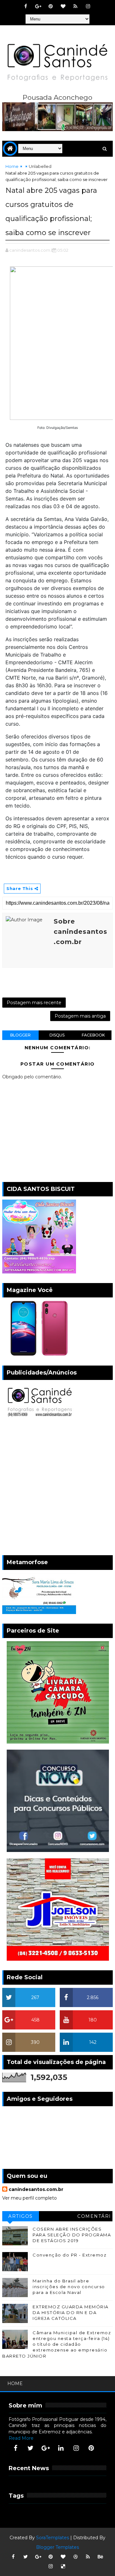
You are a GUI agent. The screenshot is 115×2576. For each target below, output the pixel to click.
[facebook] (26, 6)
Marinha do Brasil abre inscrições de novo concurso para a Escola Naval (69, 2287)
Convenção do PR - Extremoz (69, 2255)
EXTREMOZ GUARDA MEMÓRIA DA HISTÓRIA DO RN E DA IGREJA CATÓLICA (71, 2312)
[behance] (100, 2557)
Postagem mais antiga (80, 1016)
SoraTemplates (53, 2538)
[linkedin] (61, 2448)
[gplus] (38, 6)
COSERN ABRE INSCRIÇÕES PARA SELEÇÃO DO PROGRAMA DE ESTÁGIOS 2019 (72, 2235)
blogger (20, 1035)
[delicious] (63, 2566)
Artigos (21, 2216)
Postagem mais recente (34, 1003)
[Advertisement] (57, 1488)
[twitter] (31, 2448)
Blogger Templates (57, 2547)
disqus (57, 1035)
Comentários (94, 2217)
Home (12, 166)
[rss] (75, 6)
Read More (21, 2438)
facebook (93, 1035)
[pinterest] (50, 6)
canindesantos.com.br (36, 2189)
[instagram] (88, 6)
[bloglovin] (63, 6)
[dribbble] (75, 2557)
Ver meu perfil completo (30, 2198)
